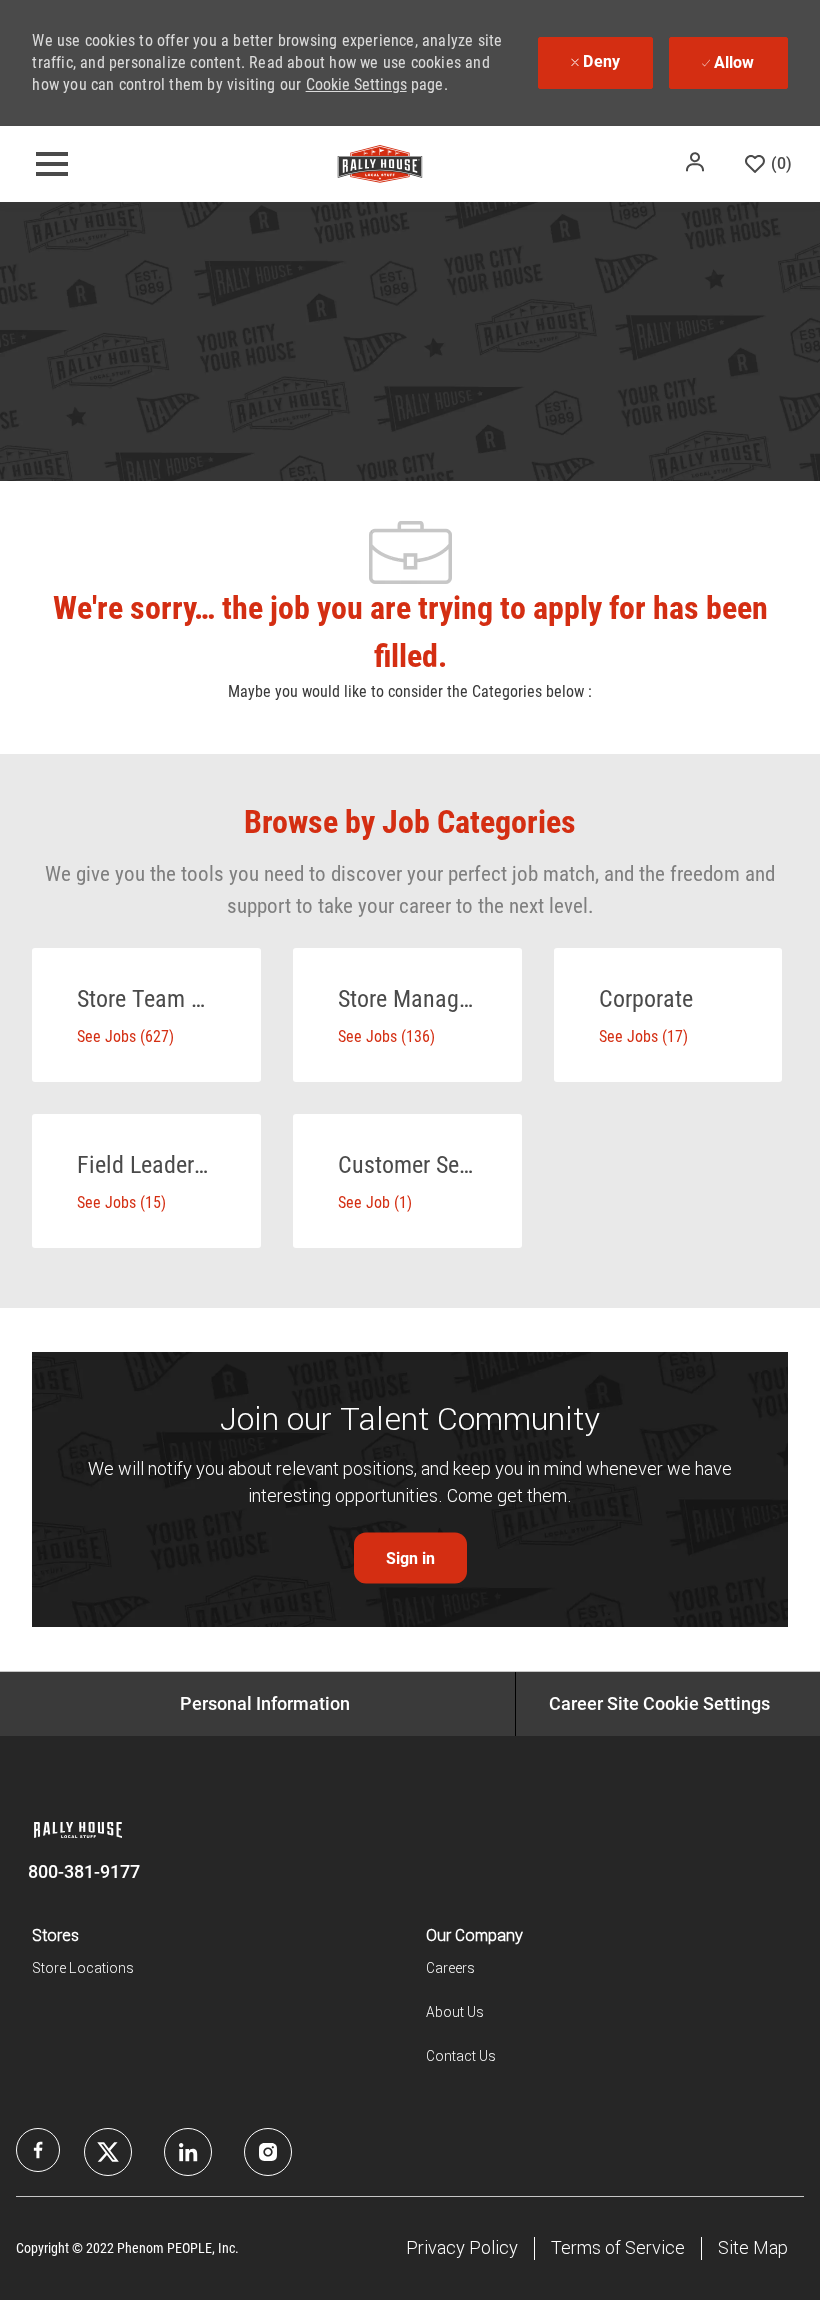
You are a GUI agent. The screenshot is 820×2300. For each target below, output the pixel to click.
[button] (697, 162)
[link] (410, 1558)
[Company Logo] (380, 163)
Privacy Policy (462, 2247)
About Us (455, 2012)
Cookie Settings (356, 84)
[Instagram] (268, 2152)
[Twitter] (188, 2152)
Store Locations (83, 1968)
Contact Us (461, 2056)
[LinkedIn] (108, 2152)
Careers (450, 1968)
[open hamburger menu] (52, 164)
